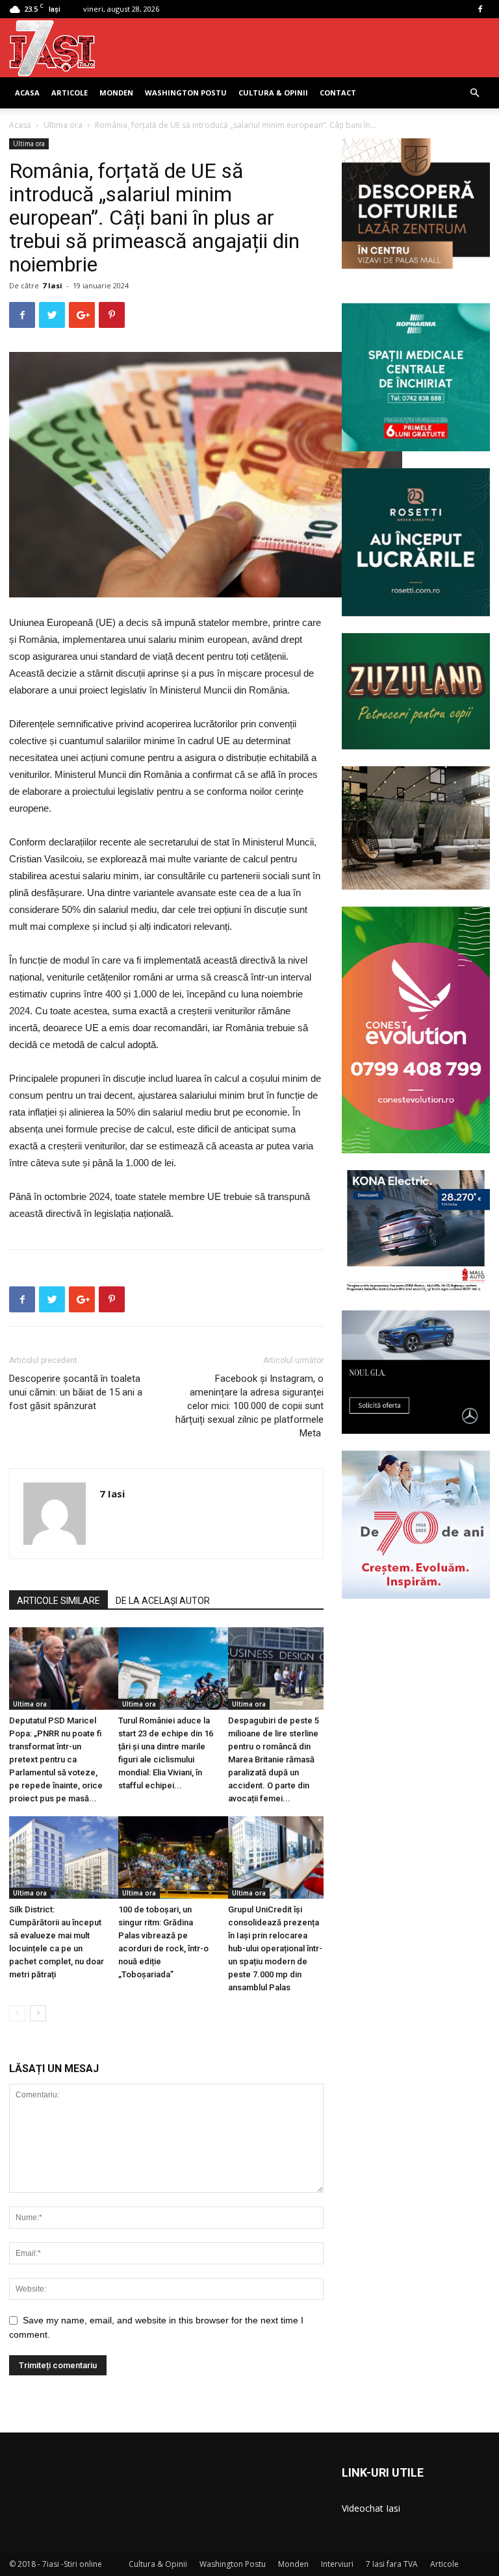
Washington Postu (186, 93)
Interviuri (337, 2564)
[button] (474, 93)
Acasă (20, 125)
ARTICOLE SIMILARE (58, 1601)
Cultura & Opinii (273, 93)
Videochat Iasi (371, 2508)
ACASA (27, 93)
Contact (338, 93)
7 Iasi (52, 285)
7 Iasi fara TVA (392, 2564)
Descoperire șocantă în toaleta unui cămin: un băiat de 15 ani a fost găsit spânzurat (76, 1392)
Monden (116, 93)
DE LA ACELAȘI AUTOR (163, 1601)
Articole (70, 93)
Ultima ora (63, 125)
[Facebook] (480, 9)
